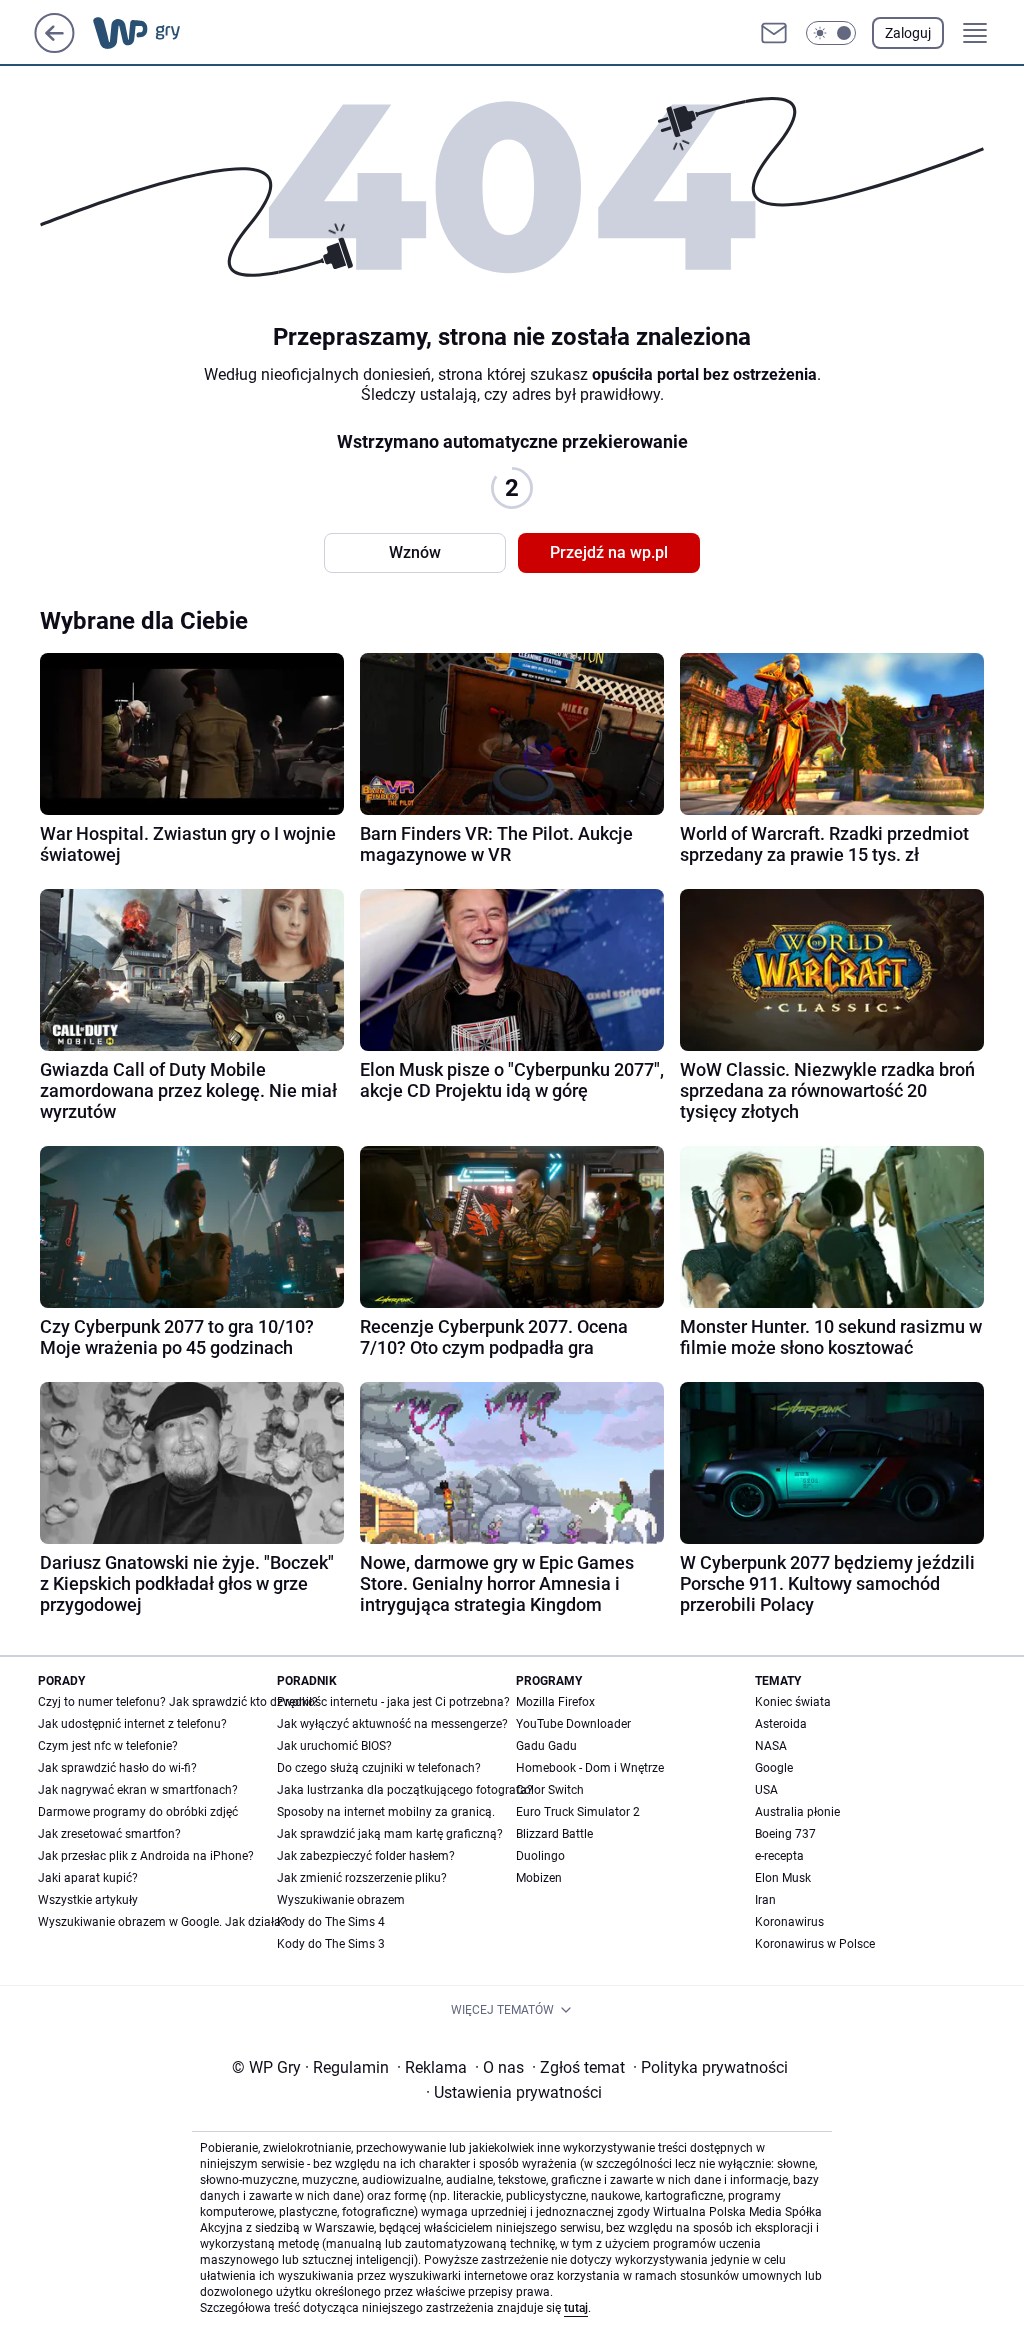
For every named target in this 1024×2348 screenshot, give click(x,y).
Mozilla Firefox (555, 1702)
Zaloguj (908, 33)
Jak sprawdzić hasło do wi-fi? (117, 1768)
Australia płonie (797, 1812)
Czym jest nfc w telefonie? (108, 1746)
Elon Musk (783, 1878)
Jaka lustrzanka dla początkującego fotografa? (405, 1790)
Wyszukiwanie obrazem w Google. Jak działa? (162, 1922)
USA (766, 1790)
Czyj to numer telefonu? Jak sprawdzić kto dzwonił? (178, 1702)
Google (774, 1768)
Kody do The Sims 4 (331, 1922)
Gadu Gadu (546, 1746)
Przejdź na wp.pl (609, 552)
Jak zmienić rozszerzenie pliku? (362, 1878)
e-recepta (779, 1856)
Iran (765, 1900)
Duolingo (540, 1856)
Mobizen (539, 1878)
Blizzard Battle (554, 1834)
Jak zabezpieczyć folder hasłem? (366, 1856)
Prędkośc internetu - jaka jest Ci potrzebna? (393, 1702)
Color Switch (550, 1790)
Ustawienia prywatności (514, 2092)
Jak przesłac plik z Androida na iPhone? (146, 1856)
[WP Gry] (152, 33)
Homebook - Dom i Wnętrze (590, 1768)
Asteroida (781, 1724)
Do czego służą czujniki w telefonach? (379, 1768)
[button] (831, 33)
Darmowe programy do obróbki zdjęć (138, 1812)
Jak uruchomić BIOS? (334, 1746)
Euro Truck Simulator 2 (578, 1812)
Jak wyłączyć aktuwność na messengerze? (392, 1724)
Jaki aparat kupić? (88, 1878)
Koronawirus (789, 1922)
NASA (771, 1746)
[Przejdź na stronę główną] (54, 47)
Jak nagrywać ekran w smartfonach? (138, 1790)
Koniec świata (793, 1702)
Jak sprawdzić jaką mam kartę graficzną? (390, 1834)
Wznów (415, 552)
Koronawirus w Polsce (815, 1944)
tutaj (576, 2308)
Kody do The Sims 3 (331, 1944)
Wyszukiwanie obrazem (341, 1900)
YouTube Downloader (573, 1724)
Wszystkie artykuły (88, 1900)
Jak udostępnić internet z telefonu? (132, 1724)
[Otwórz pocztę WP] (774, 33)
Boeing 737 (785, 1834)
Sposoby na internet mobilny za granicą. (386, 1812)
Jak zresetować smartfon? (109, 1834)
